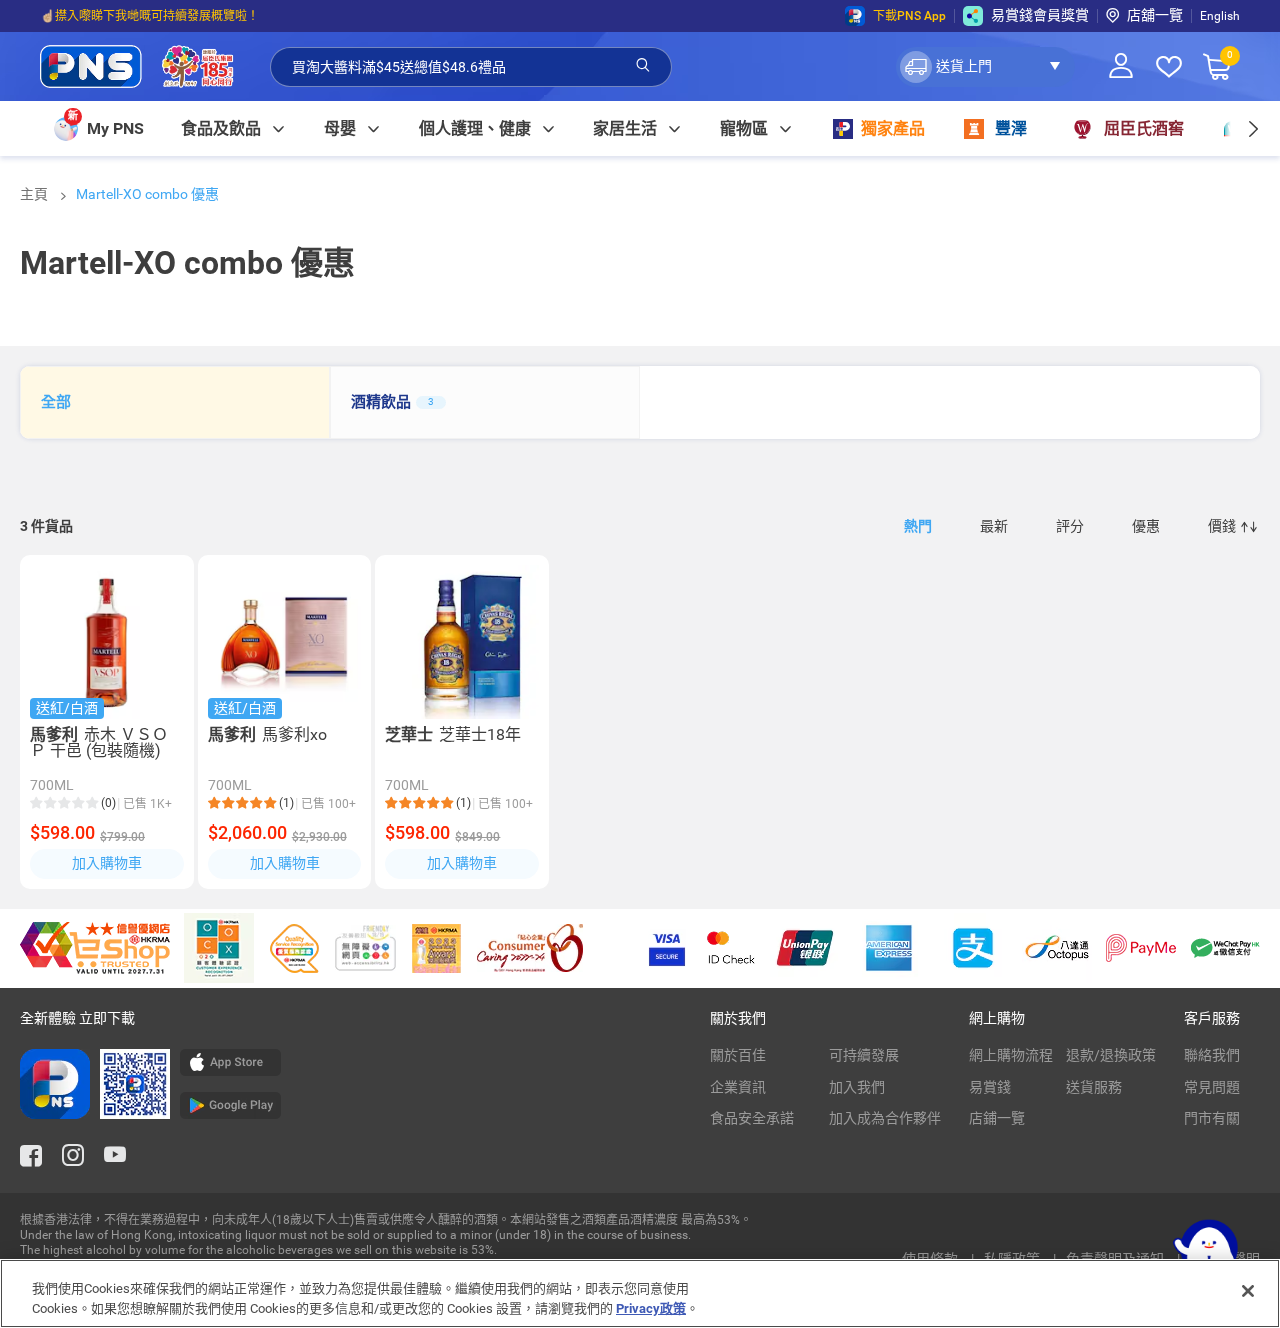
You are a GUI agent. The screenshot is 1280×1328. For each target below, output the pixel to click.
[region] (640, 1293)
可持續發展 (864, 1055)
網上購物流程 (1011, 1055)
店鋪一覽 (997, 1118)
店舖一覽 (1155, 15)
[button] (985, 67)
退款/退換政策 (1111, 1055)
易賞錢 (990, 1087)
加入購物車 (107, 863)
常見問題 (1212, 1087)
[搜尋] (643, 66)
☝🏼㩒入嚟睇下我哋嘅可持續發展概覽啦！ (149, 16)
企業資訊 (738, 1087)
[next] (1252, 128)
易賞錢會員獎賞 (1040, 15)
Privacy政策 (651, 1307)
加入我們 (857, 1087)
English (1220, 16)
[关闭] (1248, 1291)
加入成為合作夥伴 (885, 1118)
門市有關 (1212, 1118)
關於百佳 (738, 1055)
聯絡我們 (1212, 1055)
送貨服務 (1094, 1087)
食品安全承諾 (752, 1118)
